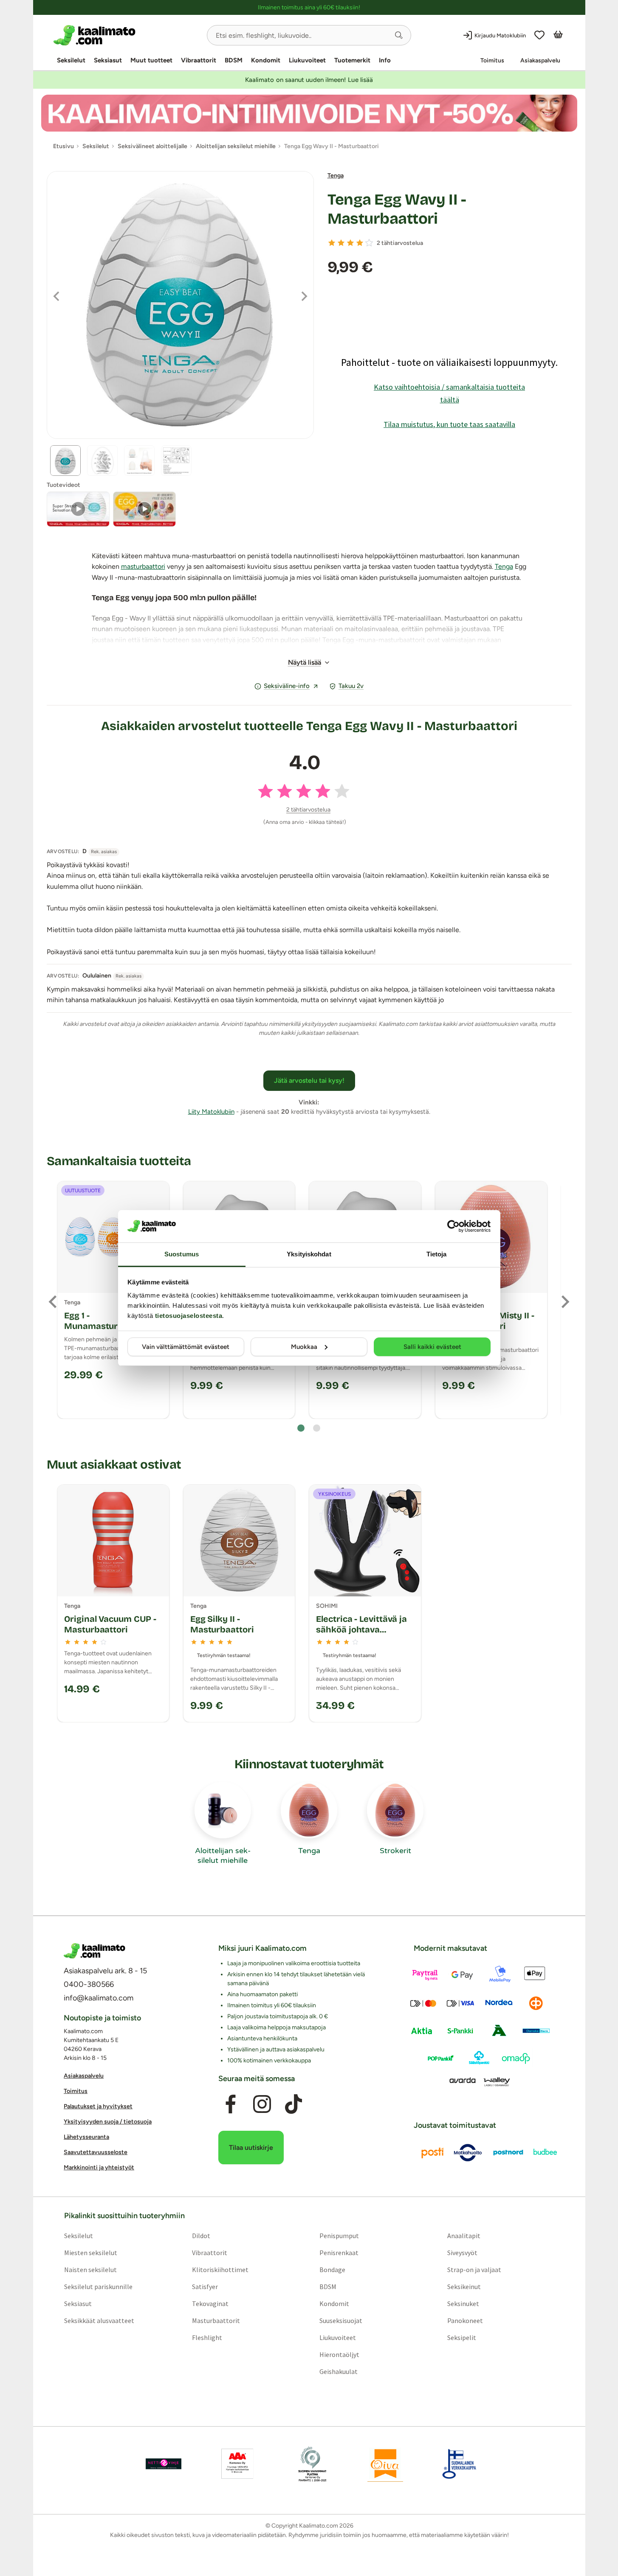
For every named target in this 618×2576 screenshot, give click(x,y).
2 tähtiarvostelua (400, 243)
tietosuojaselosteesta (189, 1316)
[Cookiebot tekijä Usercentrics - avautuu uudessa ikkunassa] (453, 1226)
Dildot (201, 2236)
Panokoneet (465, 2320)
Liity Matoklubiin (211, 1112)
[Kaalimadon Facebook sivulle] (230, 2104)
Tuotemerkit (352, 60)
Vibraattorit (199, 60)
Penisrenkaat (339, 2253)
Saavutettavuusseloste (96, 2153)
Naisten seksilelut (90, 2270)
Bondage (332, 2270)
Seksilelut (71, 60)
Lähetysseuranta (86, 2137)
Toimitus (492, 60)
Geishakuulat (339, 2371)
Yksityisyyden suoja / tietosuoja (108, 2122)
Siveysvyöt (462, 2253)
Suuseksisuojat (341, 2320)
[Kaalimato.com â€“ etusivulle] (95, 1951)
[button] (399, 35)
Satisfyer (205, 2287)
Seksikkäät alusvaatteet (99, 2320)
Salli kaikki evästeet (432, 1347)
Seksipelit (462, 2337)
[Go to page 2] (317, 1428)
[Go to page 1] (301, 1428)
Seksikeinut (464, 2287)
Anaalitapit (464, 2236)
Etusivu (63, 146)
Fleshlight (207, 2337)
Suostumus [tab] (182, 1254)
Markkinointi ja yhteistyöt (99, 2168)
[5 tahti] (369, 243)
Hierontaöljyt (339, 2354)
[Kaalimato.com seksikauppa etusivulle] (127, 35)
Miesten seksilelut (90, 2253)
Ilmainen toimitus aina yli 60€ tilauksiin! (309, 7)
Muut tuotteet (151, 60)
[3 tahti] (350, 243)
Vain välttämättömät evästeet (186, 1347)
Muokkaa (304, 1347)
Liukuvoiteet (307, 60)
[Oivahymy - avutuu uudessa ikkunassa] (385, 2464)
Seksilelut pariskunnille (98, 2287)
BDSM (234, 60)
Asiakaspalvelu (540, 60)
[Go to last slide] (54, 1302)
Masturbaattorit (216, 2320)
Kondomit (266, 60)
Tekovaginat (210, 2304)
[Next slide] (564, 1302)
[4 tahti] (360, 243)
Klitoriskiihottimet (220, 2270)
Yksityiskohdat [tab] (309, 1254)
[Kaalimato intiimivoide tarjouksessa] (309, 113)
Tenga (336, 176)
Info (385, 60)
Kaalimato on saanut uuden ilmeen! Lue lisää (309, 80)
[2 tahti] (341, 243)
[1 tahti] (332, 243)
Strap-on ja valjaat (474, 2270)
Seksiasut (108, 60)
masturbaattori (143, 566)
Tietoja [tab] (437, 1254)
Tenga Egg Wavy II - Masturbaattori (397, 209)
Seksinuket (463, 2304)
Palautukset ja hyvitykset (98, 2107)
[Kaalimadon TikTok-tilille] (293, 2104)
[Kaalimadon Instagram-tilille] (262, 2104)
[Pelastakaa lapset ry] (164, 2464)
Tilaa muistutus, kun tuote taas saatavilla (449, 424)
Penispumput (339, 2236)
